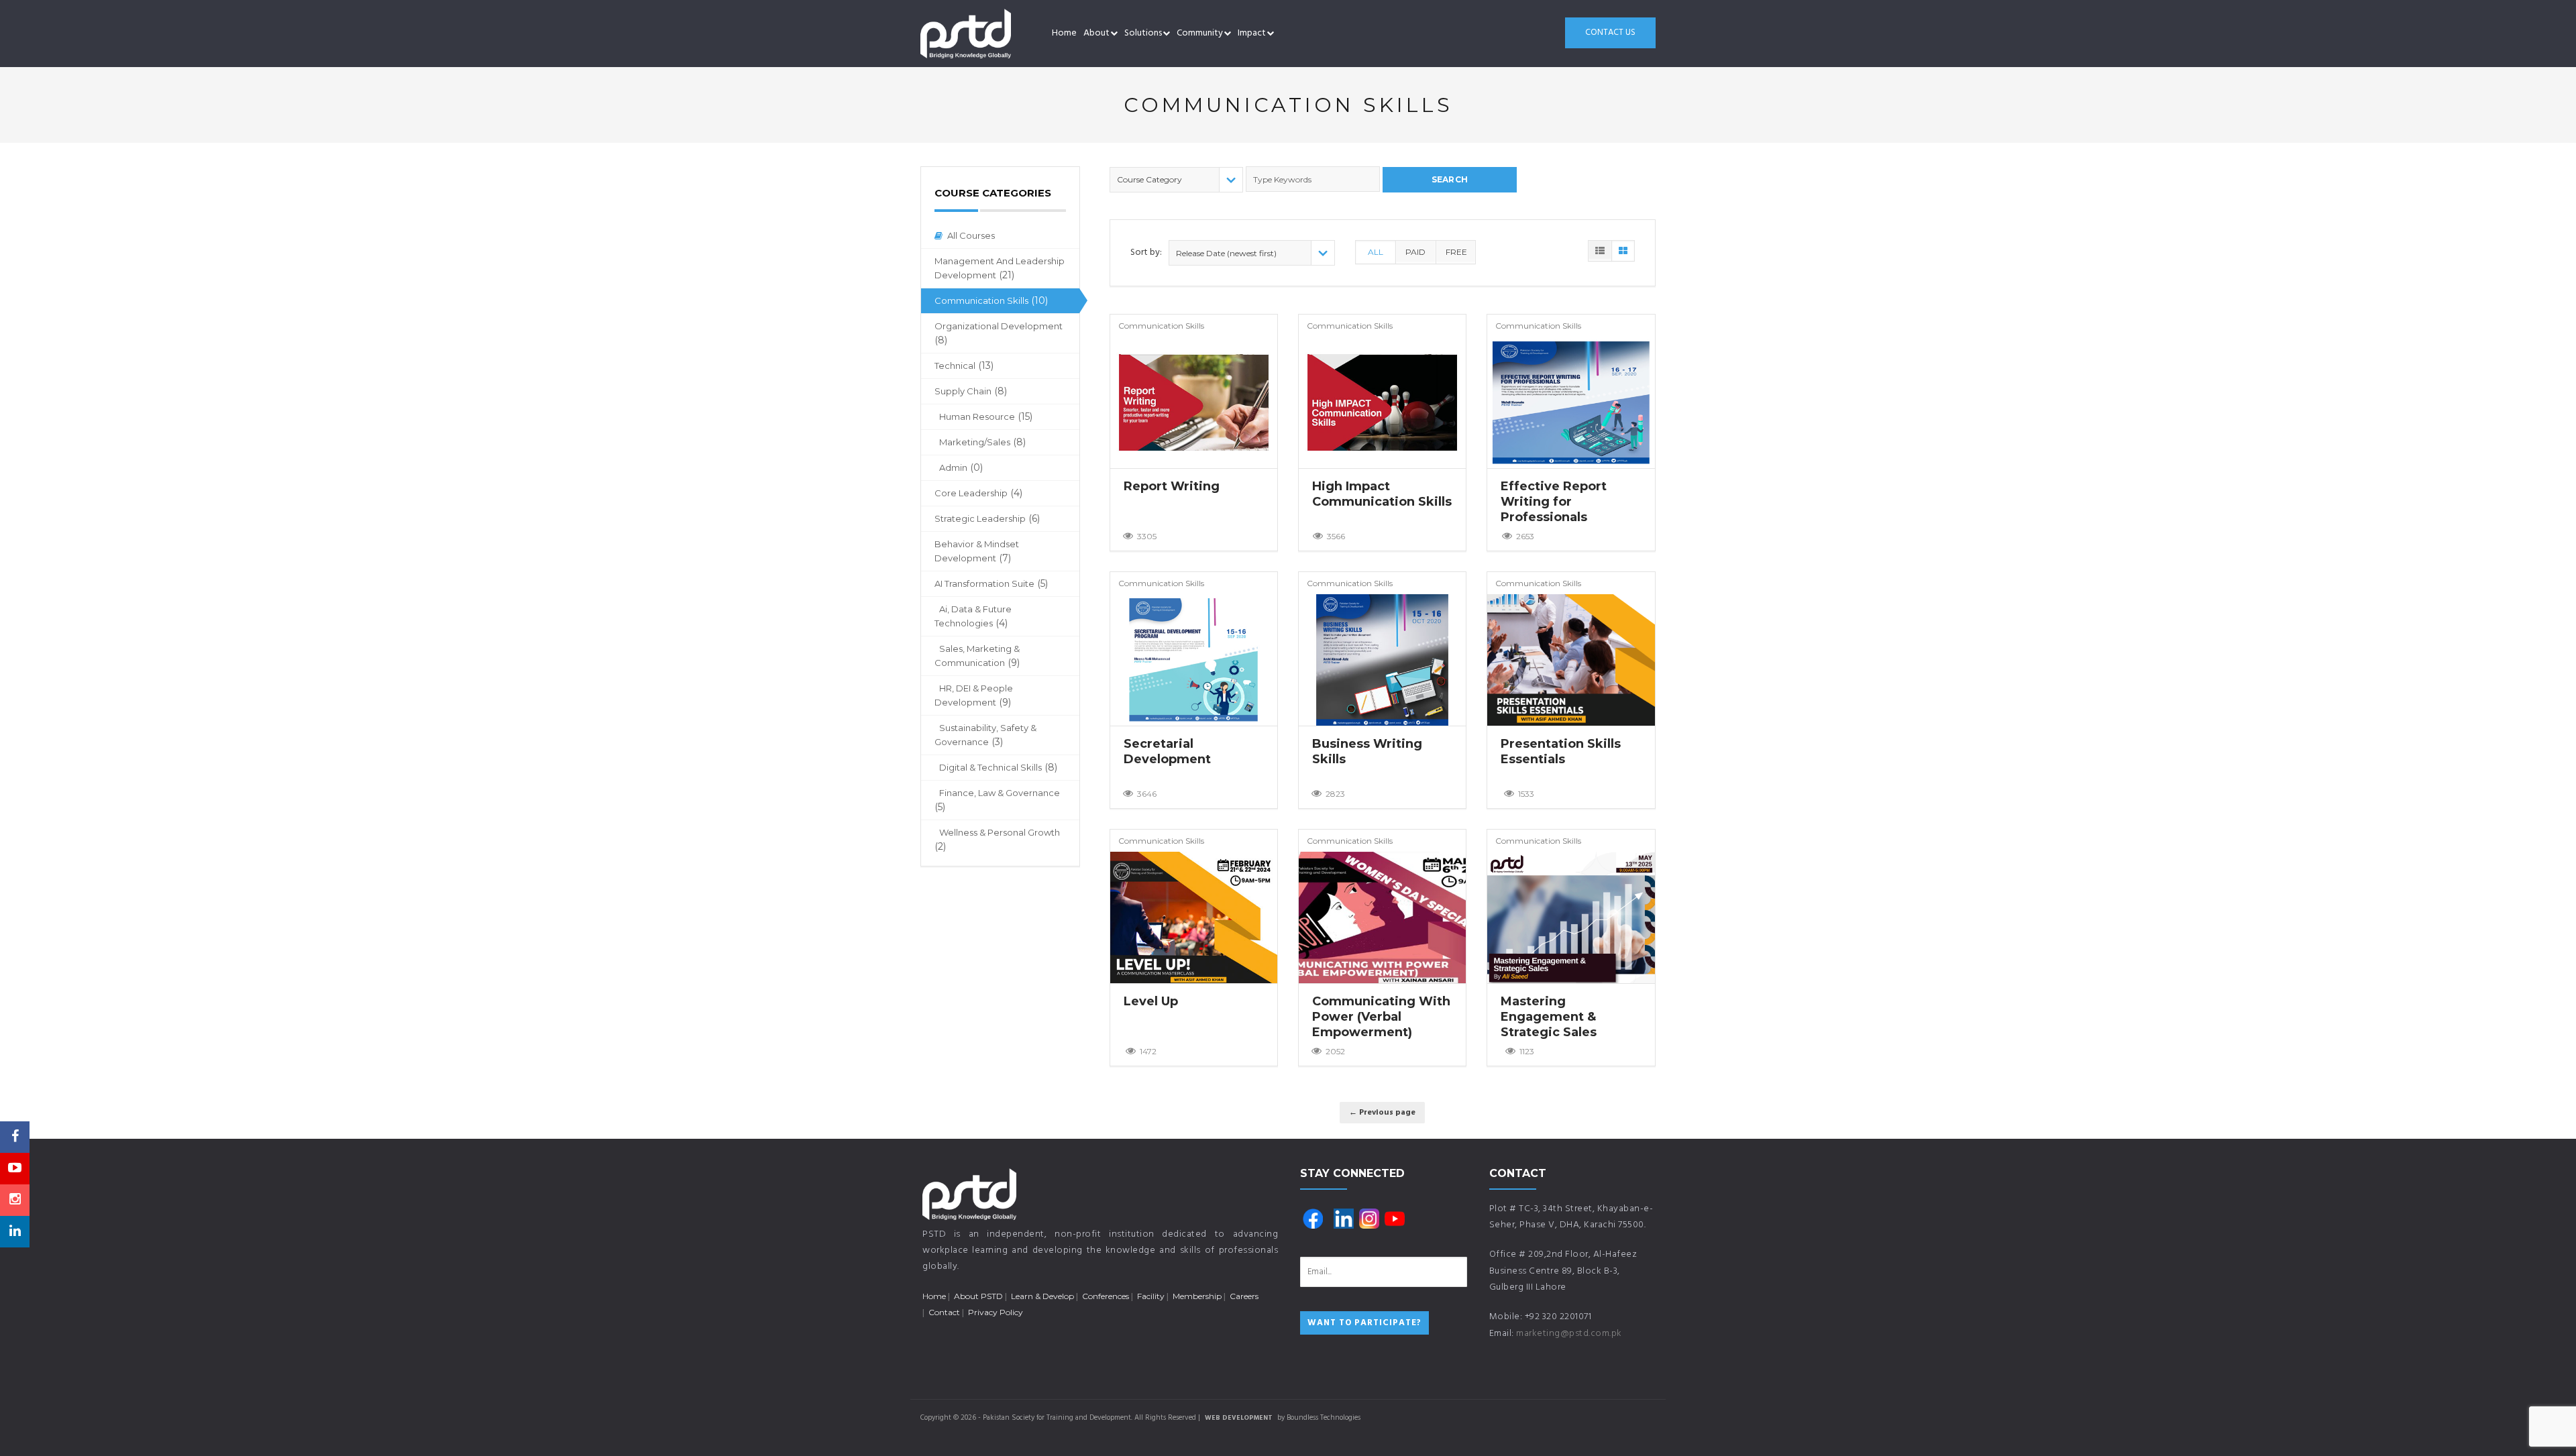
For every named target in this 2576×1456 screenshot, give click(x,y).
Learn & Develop (1042, 1296)
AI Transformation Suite (991, 583)
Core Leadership (978, 493)
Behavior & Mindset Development (977, 551)
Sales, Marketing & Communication (977, 656)
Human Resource (986, 416)
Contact (944, 1312)
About (1096, 33)
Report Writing (1172, 486)
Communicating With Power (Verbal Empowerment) (1381, 1017)
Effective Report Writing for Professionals (1554, 502)
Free (1456, 252)
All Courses (971, 235)
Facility (1151, 1296)
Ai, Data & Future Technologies (973, 616)
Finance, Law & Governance (997, 800)
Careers (1244, 1296)
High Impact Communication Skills (1382, 494)
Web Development (1239, 1418)
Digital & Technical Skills (998, 767)
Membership (1197, 1296)
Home (1064, 33)
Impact (1252, 33)
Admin (961, 467)
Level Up (1151, 1001)
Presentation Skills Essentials (1561, 751)
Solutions (1143, 33)
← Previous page (1382, 1113)
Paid (1415, 252)
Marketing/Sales (982, 442)
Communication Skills (991, 300)
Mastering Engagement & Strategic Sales (1549, 1017)
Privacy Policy (996, 1312)
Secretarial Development (1167, 751)
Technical (964, 366)
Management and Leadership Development (1000, 268)
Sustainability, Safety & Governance (985, 735)
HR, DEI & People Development (974, 695)
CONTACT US (1610, 33)
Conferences (1106, 1296)
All (1376, 252)
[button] (1114, 34)
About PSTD (978, 1296)
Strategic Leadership (987, 518)
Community (1200, 33)
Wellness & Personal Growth (997, 840)
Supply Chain (971, 391)
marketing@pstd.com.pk (1569, 1334)
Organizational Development (999, 333)
